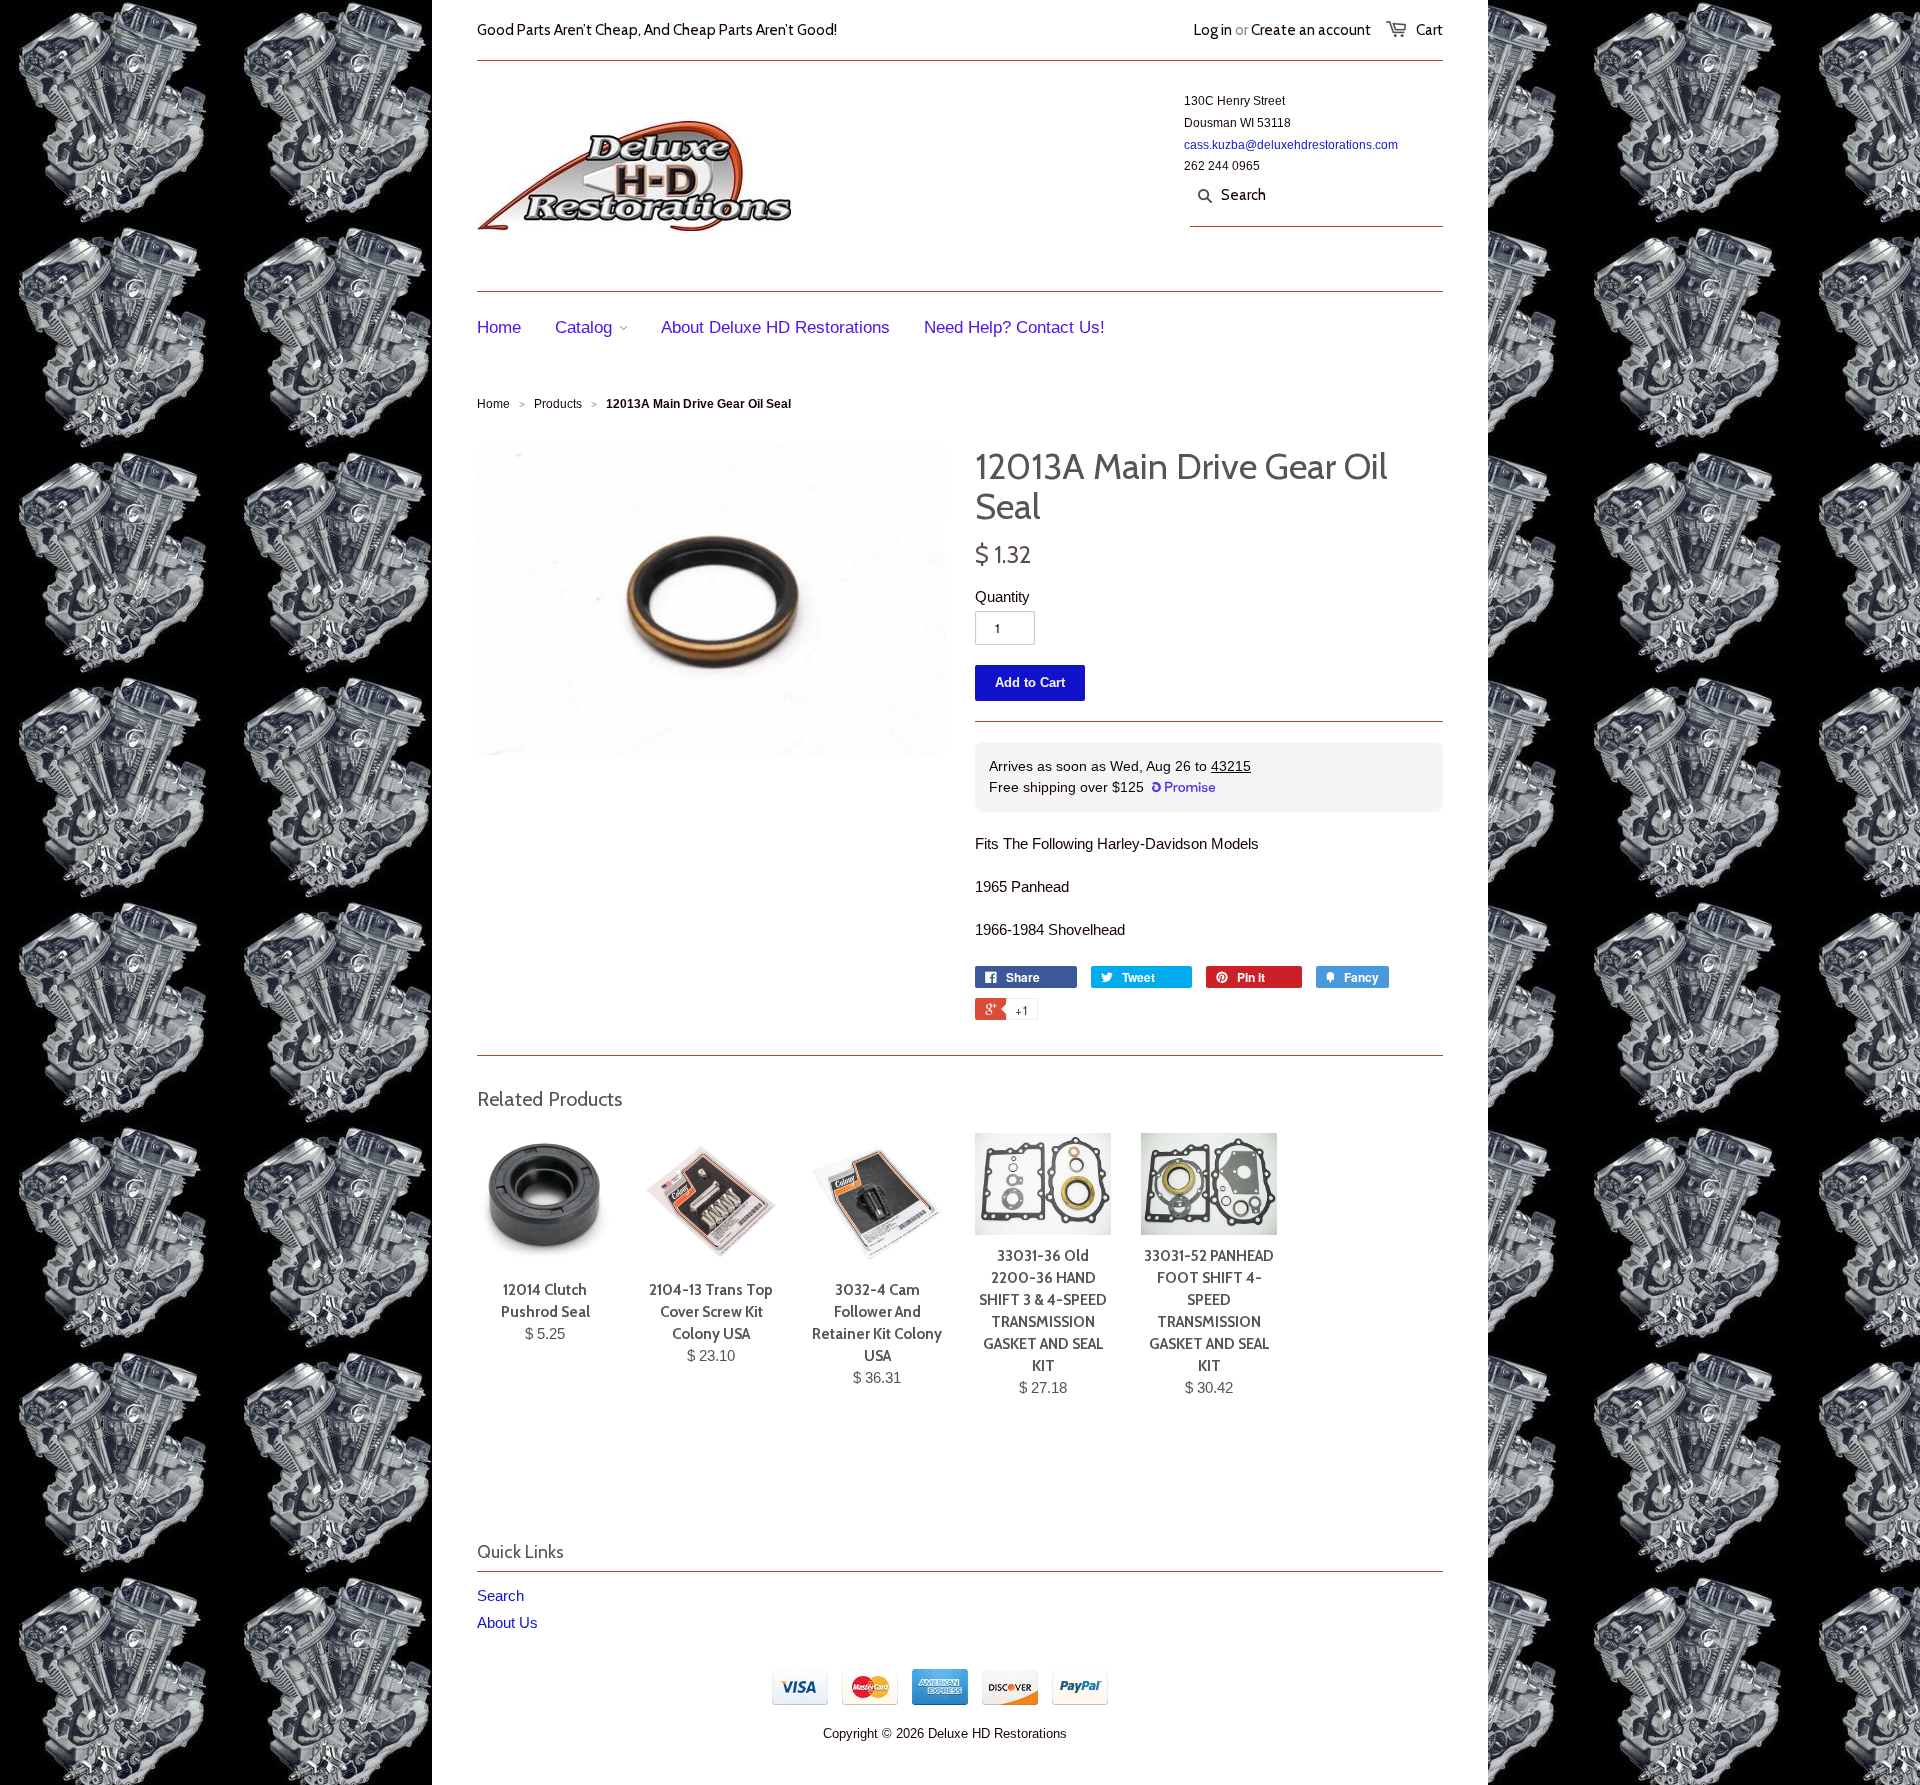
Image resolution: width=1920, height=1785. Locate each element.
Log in (1213, 30)
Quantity (1002, 596)
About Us (507, 1622)
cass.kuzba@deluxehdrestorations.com (1291, 145)
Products (558, 404)
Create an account (1311, 30)
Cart (1429, 30)
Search (500, 1595)
